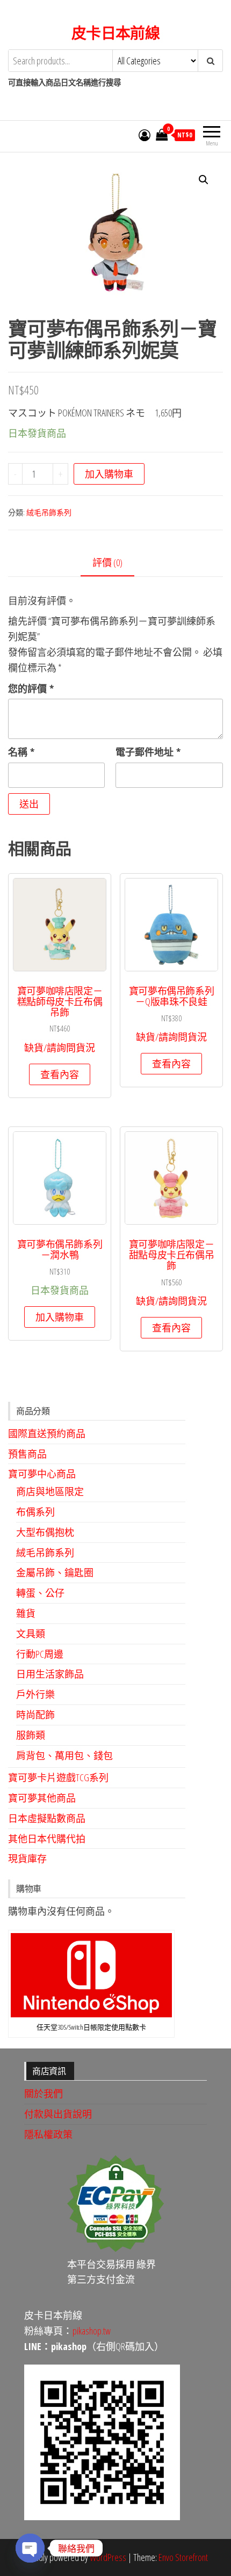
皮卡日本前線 (116, 33)
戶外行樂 (35, 1694)
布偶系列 (35, 1512)
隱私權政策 (48, 2134)
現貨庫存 (27, 1858)
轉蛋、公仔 (40, 1593)
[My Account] (145, 135)
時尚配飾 (35, 1715)
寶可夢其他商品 (42, 1798)
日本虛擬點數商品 (47, 1818)
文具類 (31, 1634)
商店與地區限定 (50, 1491)
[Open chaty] (30, 2548)
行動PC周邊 (40, 1654)
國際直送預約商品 (47, 1433)
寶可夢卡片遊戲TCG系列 (58, 1777)
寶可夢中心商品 (42, 1474)
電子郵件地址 (148, 752)
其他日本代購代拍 (47, 1839)
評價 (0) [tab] (107, 562)
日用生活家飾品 (50, 1674)
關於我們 (44, 2094)
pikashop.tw (92, 2331)
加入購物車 (109, 474)
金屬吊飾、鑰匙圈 (55, 1572)
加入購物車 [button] (60, 1317)
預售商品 (27, 1454)
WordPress (108, 2557)
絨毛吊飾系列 (49, 512)
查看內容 (60, 1074)
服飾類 (31, 1735)
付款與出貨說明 (58, 2114)
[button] (204, 180)
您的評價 (31, 689)
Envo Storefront (183, 2557)
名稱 (21, 752)
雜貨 (26, 1613)
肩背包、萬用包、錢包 (64, 1755)
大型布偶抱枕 (45, 1532)
